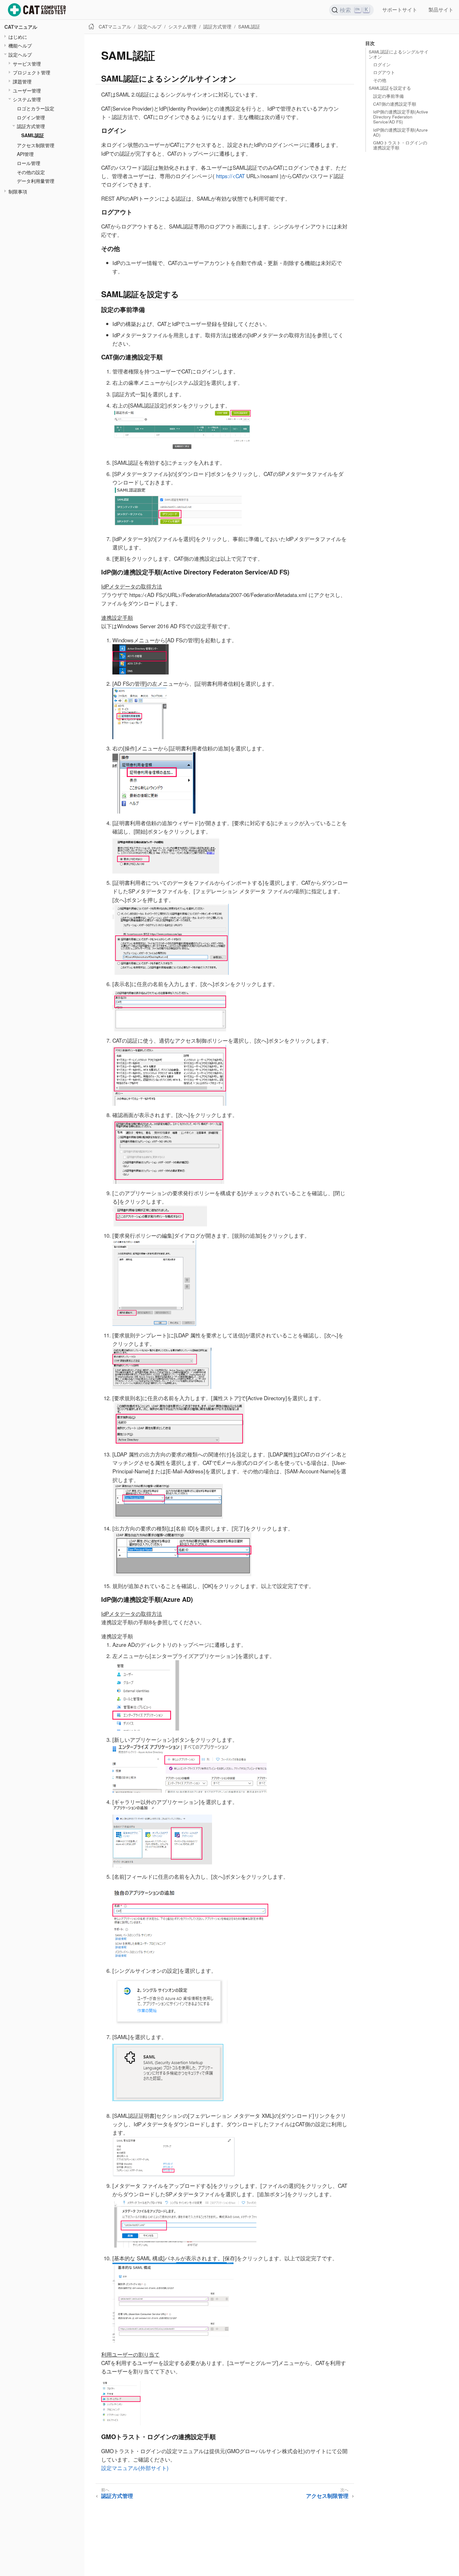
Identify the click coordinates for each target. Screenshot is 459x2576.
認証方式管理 (31, 126)
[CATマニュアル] (37, 10)
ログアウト (384, 72)
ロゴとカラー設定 (36, 108)
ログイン (382, 65)
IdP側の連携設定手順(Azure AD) (400, 132)
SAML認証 (33, 135)
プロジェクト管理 (32, 72)
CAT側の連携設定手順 (395, 104)
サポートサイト (400, 10)
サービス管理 (27, 63)
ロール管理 (29, 163)
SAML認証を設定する (390, 88)
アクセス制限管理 (36, 145)
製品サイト (441, 10)
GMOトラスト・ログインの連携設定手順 (400, 145)
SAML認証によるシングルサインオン (399, 54)
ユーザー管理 (27, 90)
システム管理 (27, 99)
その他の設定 (31, 172)
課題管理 (22, 81)
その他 (380, 80)
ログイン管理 (31, 117)
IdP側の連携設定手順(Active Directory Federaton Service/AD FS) (401, 117)
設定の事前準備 (388, 96)
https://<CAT (230, 176)
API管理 (25, 154)
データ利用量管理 (36, 181)
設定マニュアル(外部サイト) (135, 2468)
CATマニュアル (21, 27)
